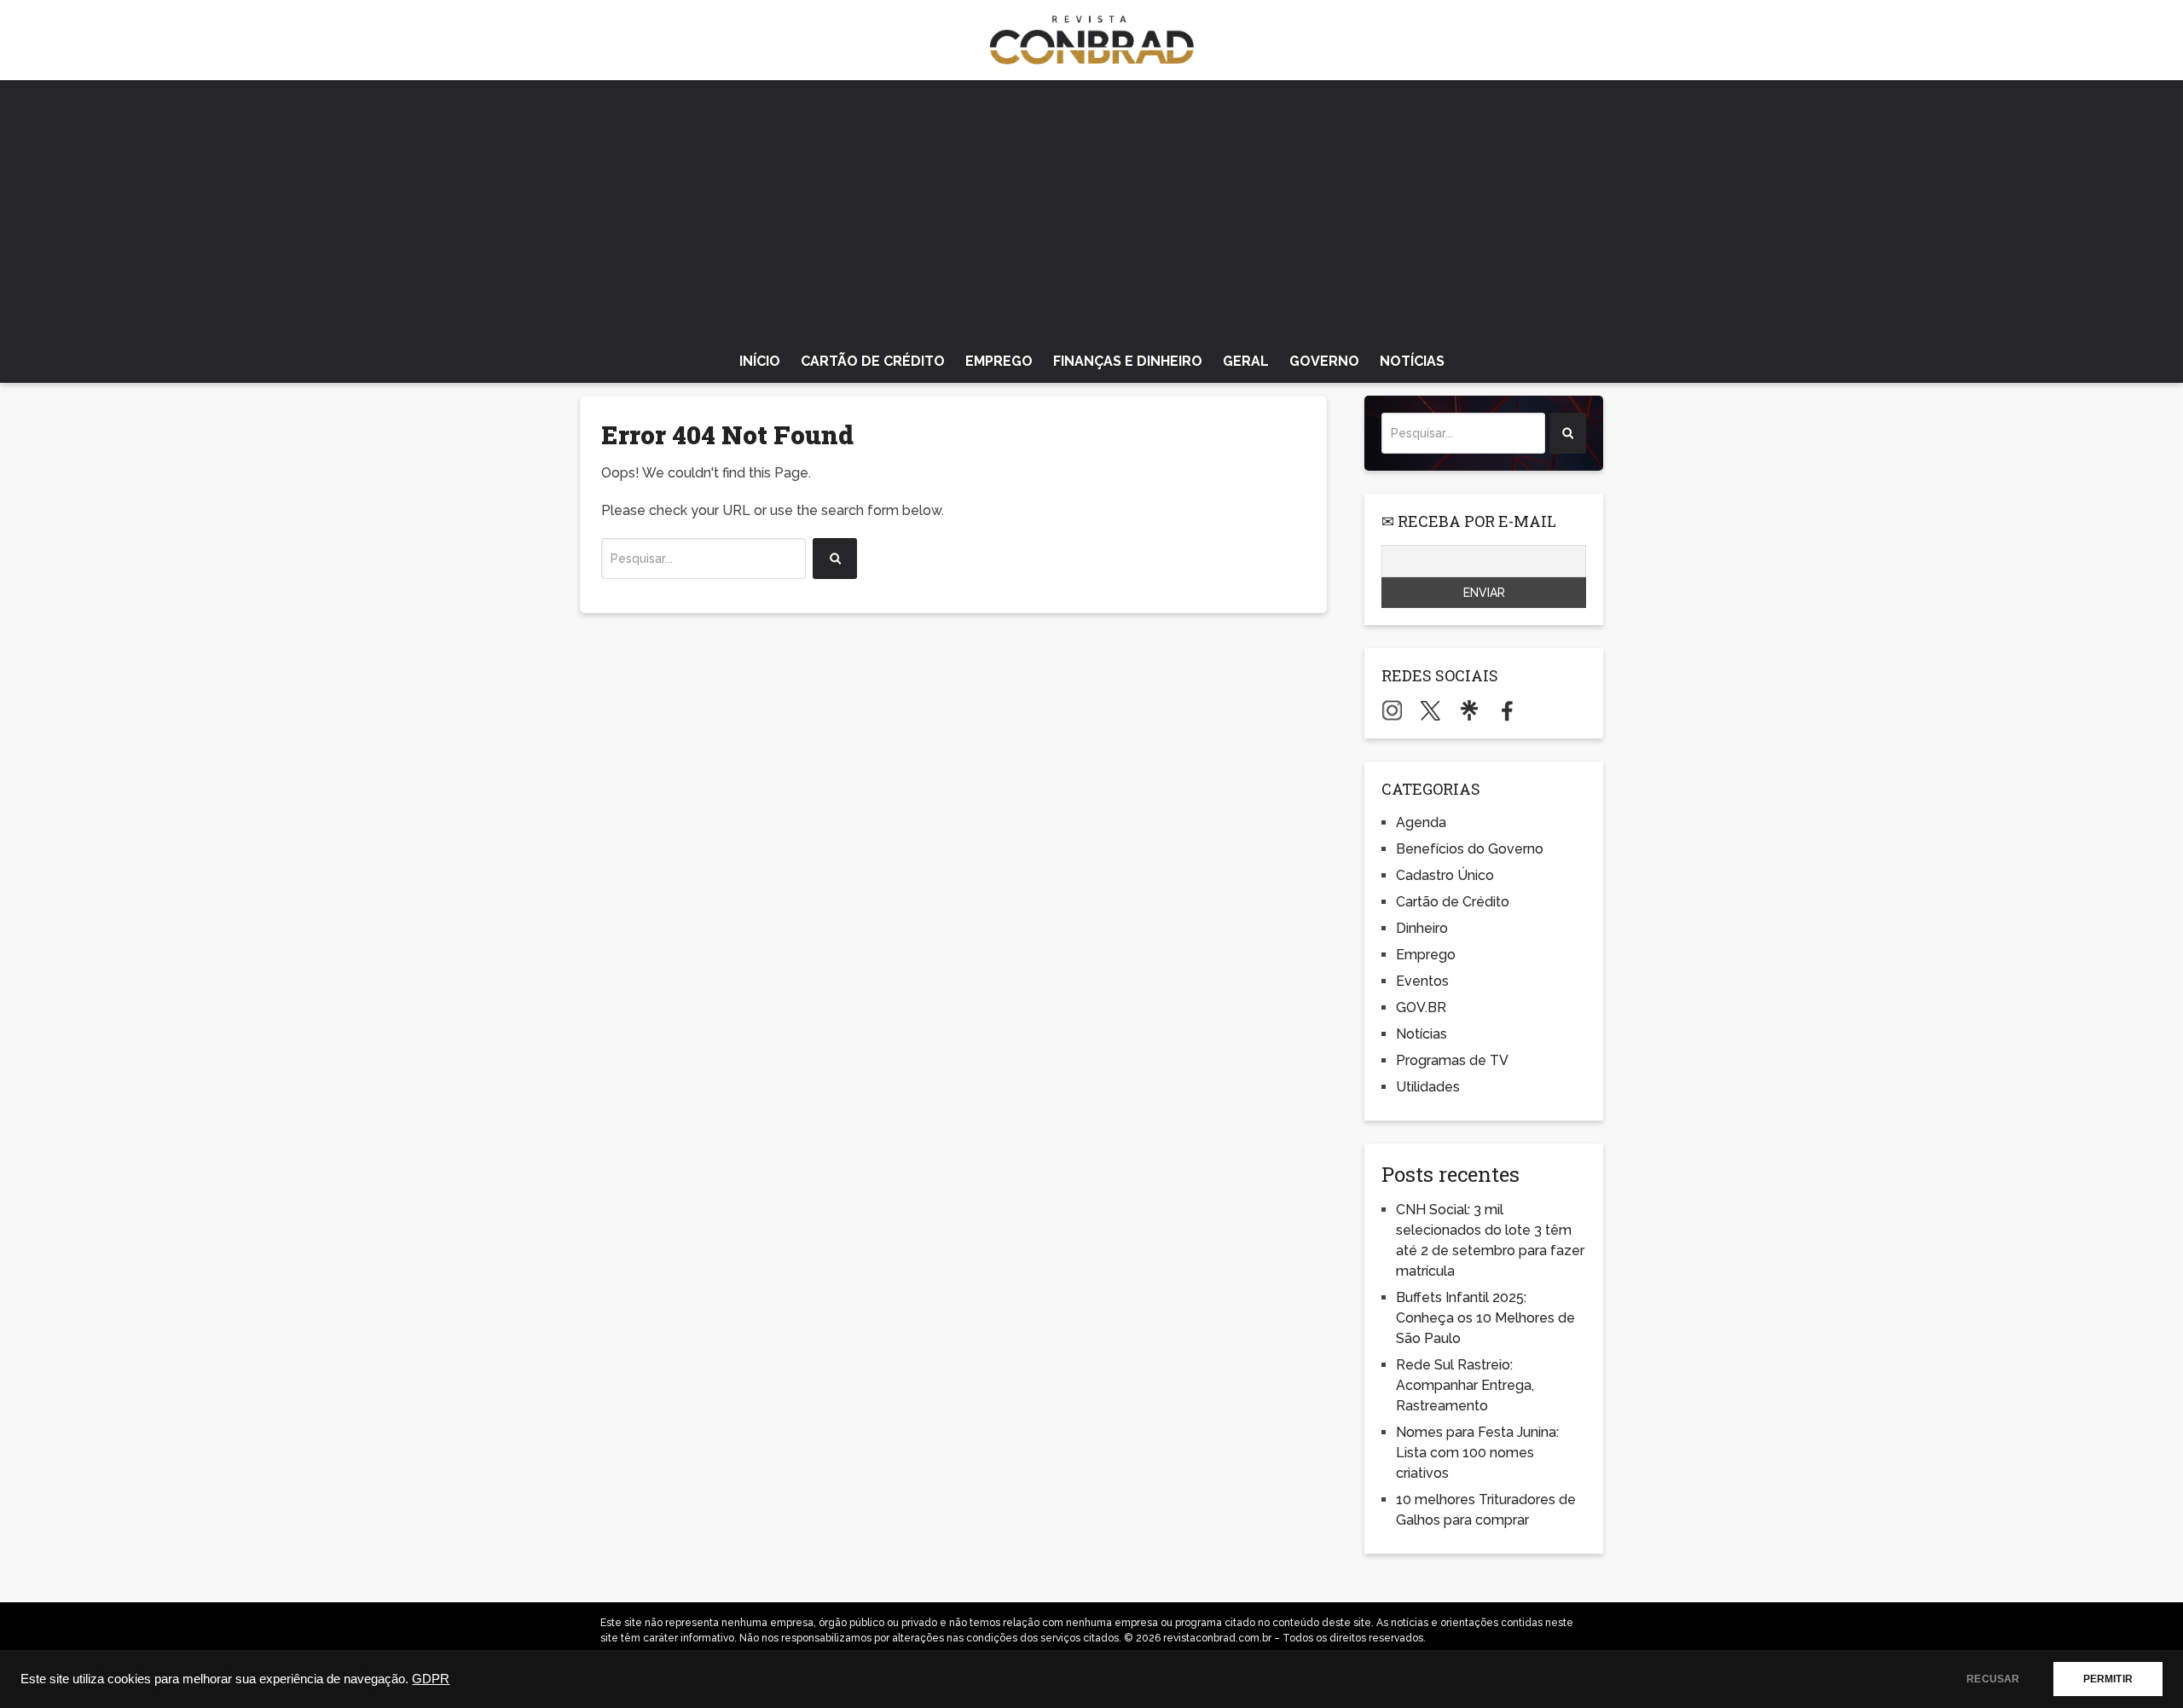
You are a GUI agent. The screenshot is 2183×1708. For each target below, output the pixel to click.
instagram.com (1392, 710)
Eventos (1422, 981)
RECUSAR (1993, 1679)
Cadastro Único (1445, 875)
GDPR (431, 1679)
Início (760, 361)
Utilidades (1428, 1087)
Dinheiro (1422, 928)
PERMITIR (2108, 1679)
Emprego (999, 361)
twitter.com (1430, 710)
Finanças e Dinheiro (1128, 361)
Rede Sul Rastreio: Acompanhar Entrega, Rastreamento (1465, 1385)
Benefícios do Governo (1470, 849)
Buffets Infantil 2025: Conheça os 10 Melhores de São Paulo (1485, 1318)
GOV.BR (1421, 1007)
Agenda (1421, 822)
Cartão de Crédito (873, 361)
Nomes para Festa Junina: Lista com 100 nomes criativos (1477, 1453)
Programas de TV (1452, 1060)
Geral (1246, 361)
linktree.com (1469, 710)
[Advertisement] (1091, 208)
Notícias (1412, 361)
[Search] (835, 559)
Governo (1324, 361)
